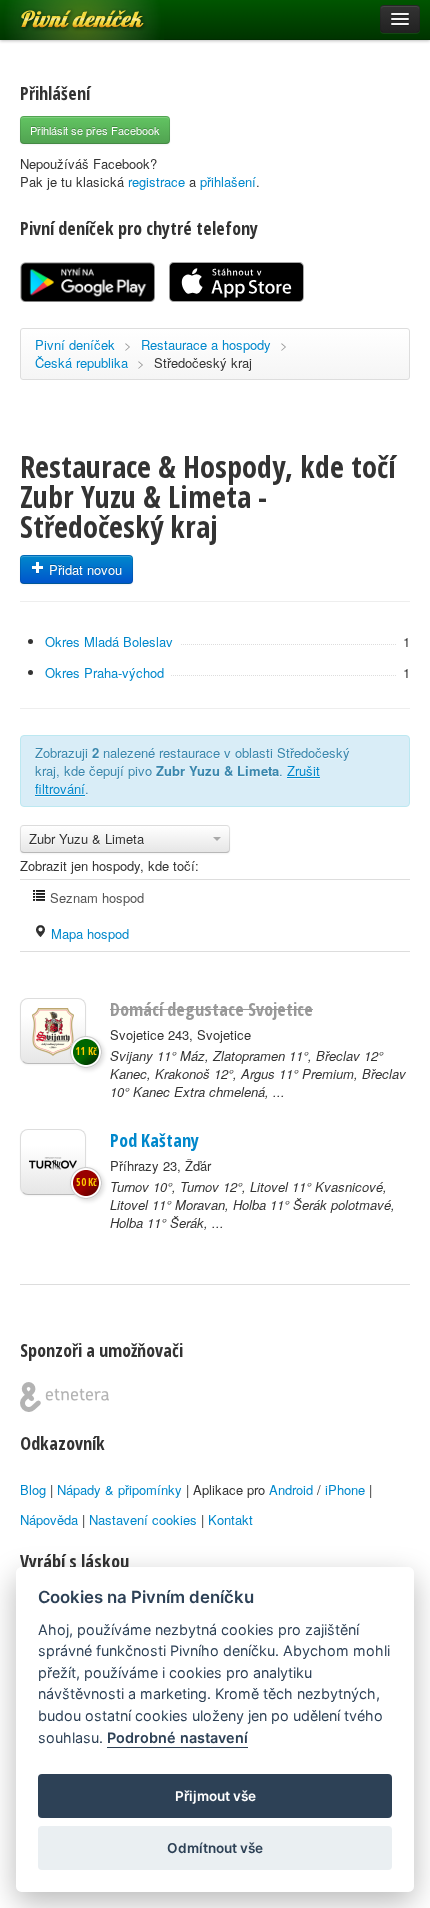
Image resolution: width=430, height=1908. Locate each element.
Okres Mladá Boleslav (109, 641)
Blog (33, 1489)
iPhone (345, 1489)
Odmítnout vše (215, 1848)
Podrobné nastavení (177, 1737)
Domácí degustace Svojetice (211, 1009)
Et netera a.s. (64, 1397)
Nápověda (49, 1519)
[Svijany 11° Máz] (53, 1031)
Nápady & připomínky (119, 1489)
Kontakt (230, 1519)
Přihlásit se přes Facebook (95, 130)
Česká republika (81, 362)
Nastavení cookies (143, 1519)
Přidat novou (83, 569)
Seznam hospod (95, 897)
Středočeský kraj (203, 362)
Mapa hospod (88, 933)
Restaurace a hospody (206, 344)
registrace (156, 181)
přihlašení (228, 181)
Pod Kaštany (154, 1140)
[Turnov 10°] (53, 1162)
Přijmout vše (215, 1796)
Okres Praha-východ (104, 672)
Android (291, 1489)
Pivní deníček (60, 12)
